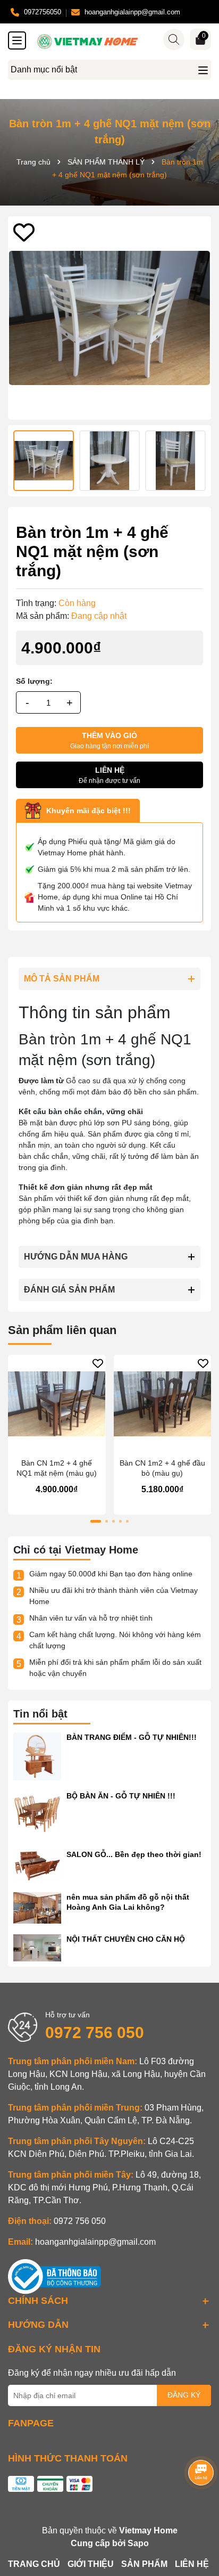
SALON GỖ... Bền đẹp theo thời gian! (134, 1854)
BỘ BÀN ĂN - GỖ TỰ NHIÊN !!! (121, 1796)
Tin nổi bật (40, 1714)
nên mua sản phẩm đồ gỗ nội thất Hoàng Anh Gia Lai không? (128, 1902)
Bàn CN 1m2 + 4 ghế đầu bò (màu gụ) (162, 1468)
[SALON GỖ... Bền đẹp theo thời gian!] (37, 1864)
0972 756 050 (95, 2033)
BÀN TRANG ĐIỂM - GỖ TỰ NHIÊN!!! (132, 1737)
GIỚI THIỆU (91, 2564)
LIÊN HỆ (192, 2564)
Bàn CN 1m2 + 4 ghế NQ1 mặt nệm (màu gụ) (57, 1468)
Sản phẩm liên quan (62, 1330)
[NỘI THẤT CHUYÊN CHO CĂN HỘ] (37, 1947)
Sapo (138, 2543)
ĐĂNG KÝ (184, 2395)
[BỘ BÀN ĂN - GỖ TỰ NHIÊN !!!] (37, 1814)
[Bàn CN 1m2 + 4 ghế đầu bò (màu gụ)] (163, 1404)
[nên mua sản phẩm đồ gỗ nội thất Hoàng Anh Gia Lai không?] (37, 1907)
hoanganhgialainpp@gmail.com (95, 2242)
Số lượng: (34, 681)
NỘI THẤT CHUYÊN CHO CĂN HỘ (126, 1939)
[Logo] (120, 42)
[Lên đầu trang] (198, 2512)
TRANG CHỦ (34, 2564)
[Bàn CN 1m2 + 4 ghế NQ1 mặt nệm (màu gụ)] (57, 1404)
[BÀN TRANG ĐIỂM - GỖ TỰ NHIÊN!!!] (37, 1756)
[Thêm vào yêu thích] (24, 232)
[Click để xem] (109, 318)
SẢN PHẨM (144, 2564)
